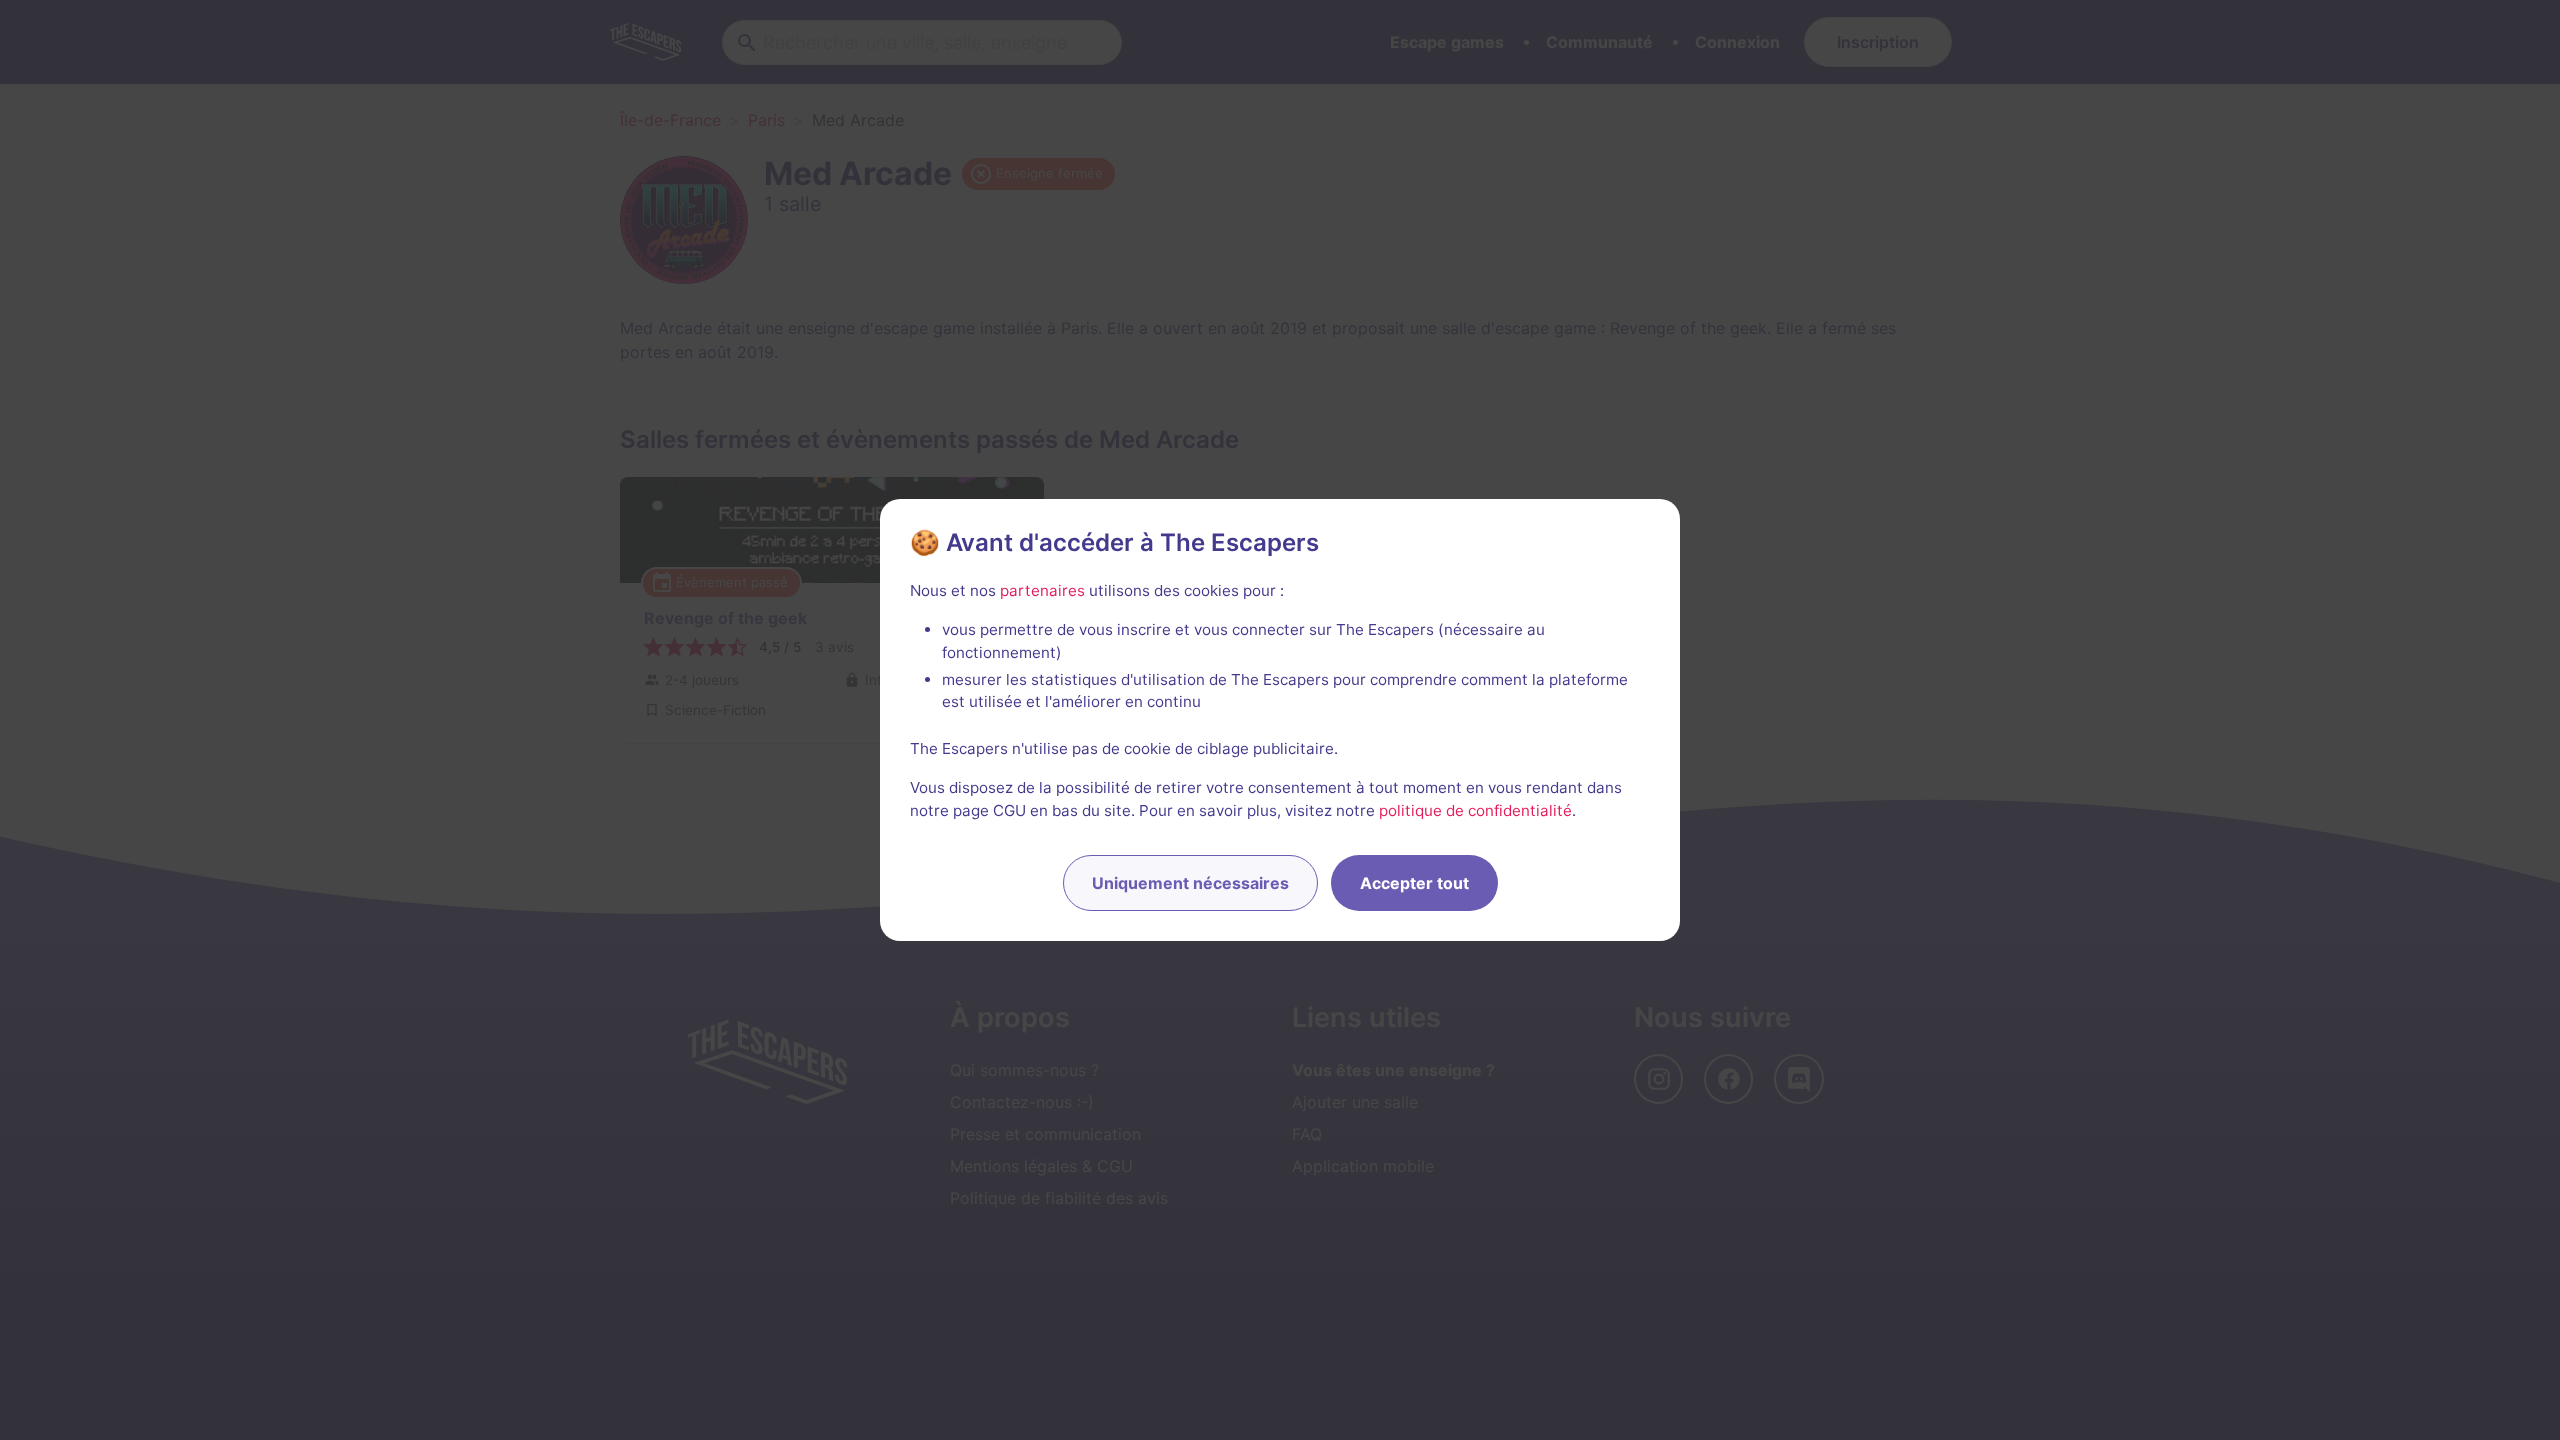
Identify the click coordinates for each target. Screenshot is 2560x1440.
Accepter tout (1414, 883)
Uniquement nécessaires (1190, 883)
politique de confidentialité (1475, 810)
